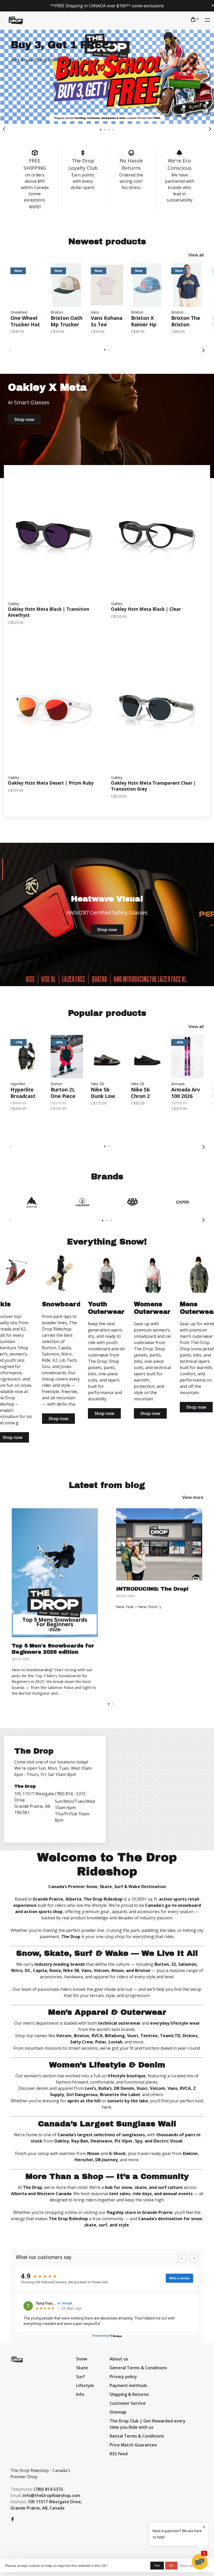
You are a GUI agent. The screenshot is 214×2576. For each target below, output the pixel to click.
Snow (82, 2359)
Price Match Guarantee (133, 2445)
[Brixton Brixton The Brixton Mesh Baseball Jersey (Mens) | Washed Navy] (187, 285)
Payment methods (128, 2385)
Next (210, 129)
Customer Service (128, 2403)
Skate (82, 2368)
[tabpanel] (107, 77)
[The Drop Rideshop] (17, 2359)
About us (119, 2359)
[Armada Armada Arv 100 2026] (187, 1057)
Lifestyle (85, 2385)
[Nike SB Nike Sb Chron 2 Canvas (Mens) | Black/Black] (147, 1057)
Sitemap (118, 2412)
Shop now (24, 419)
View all (196, 255)
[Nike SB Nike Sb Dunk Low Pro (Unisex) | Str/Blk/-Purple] (107, 1057)
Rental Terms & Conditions (137, 2436)
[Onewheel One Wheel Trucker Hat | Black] (27, 285)
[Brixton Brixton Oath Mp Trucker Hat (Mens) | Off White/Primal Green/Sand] (67, 285)
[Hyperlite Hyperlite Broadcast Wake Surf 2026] (27, 1057)
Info (80, 2394)
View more (193, 1497)
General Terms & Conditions (138, 2368)
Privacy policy (123, 2377)
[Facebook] (13, 2519)
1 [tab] (109, 1704)
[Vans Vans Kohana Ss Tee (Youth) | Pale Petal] (107, 285)
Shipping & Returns (129, 2394)
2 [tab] (113, 1704)
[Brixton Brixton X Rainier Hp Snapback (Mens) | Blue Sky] (147, 285)
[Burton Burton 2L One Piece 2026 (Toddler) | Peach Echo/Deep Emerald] (67, 1057)
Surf (81, 2377)
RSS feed (119, 2454)
